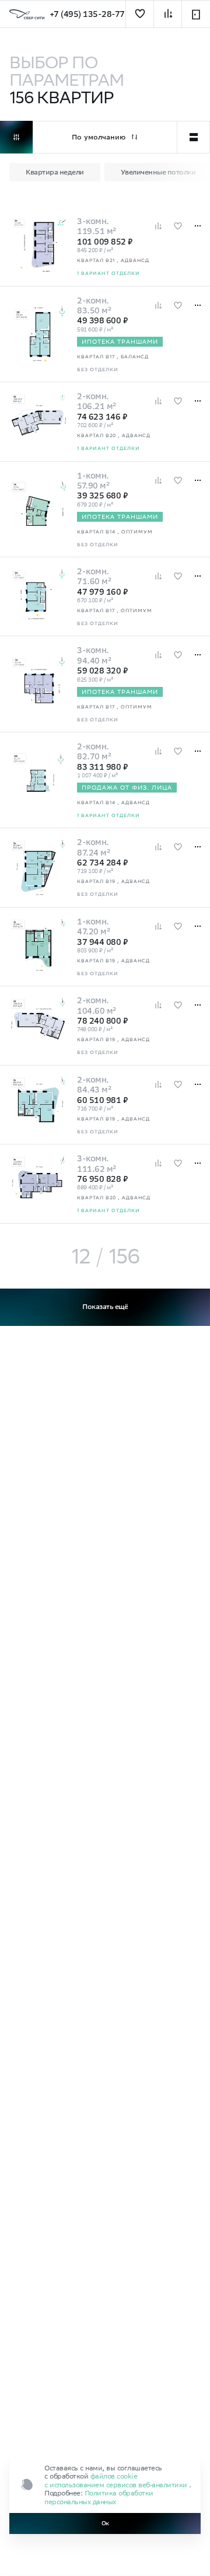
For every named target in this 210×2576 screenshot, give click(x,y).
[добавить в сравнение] (168, 14)
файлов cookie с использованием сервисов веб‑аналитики (117, 2480)
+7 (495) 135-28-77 (87, 14)
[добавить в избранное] (140, 14)
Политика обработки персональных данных (99, 2497)
